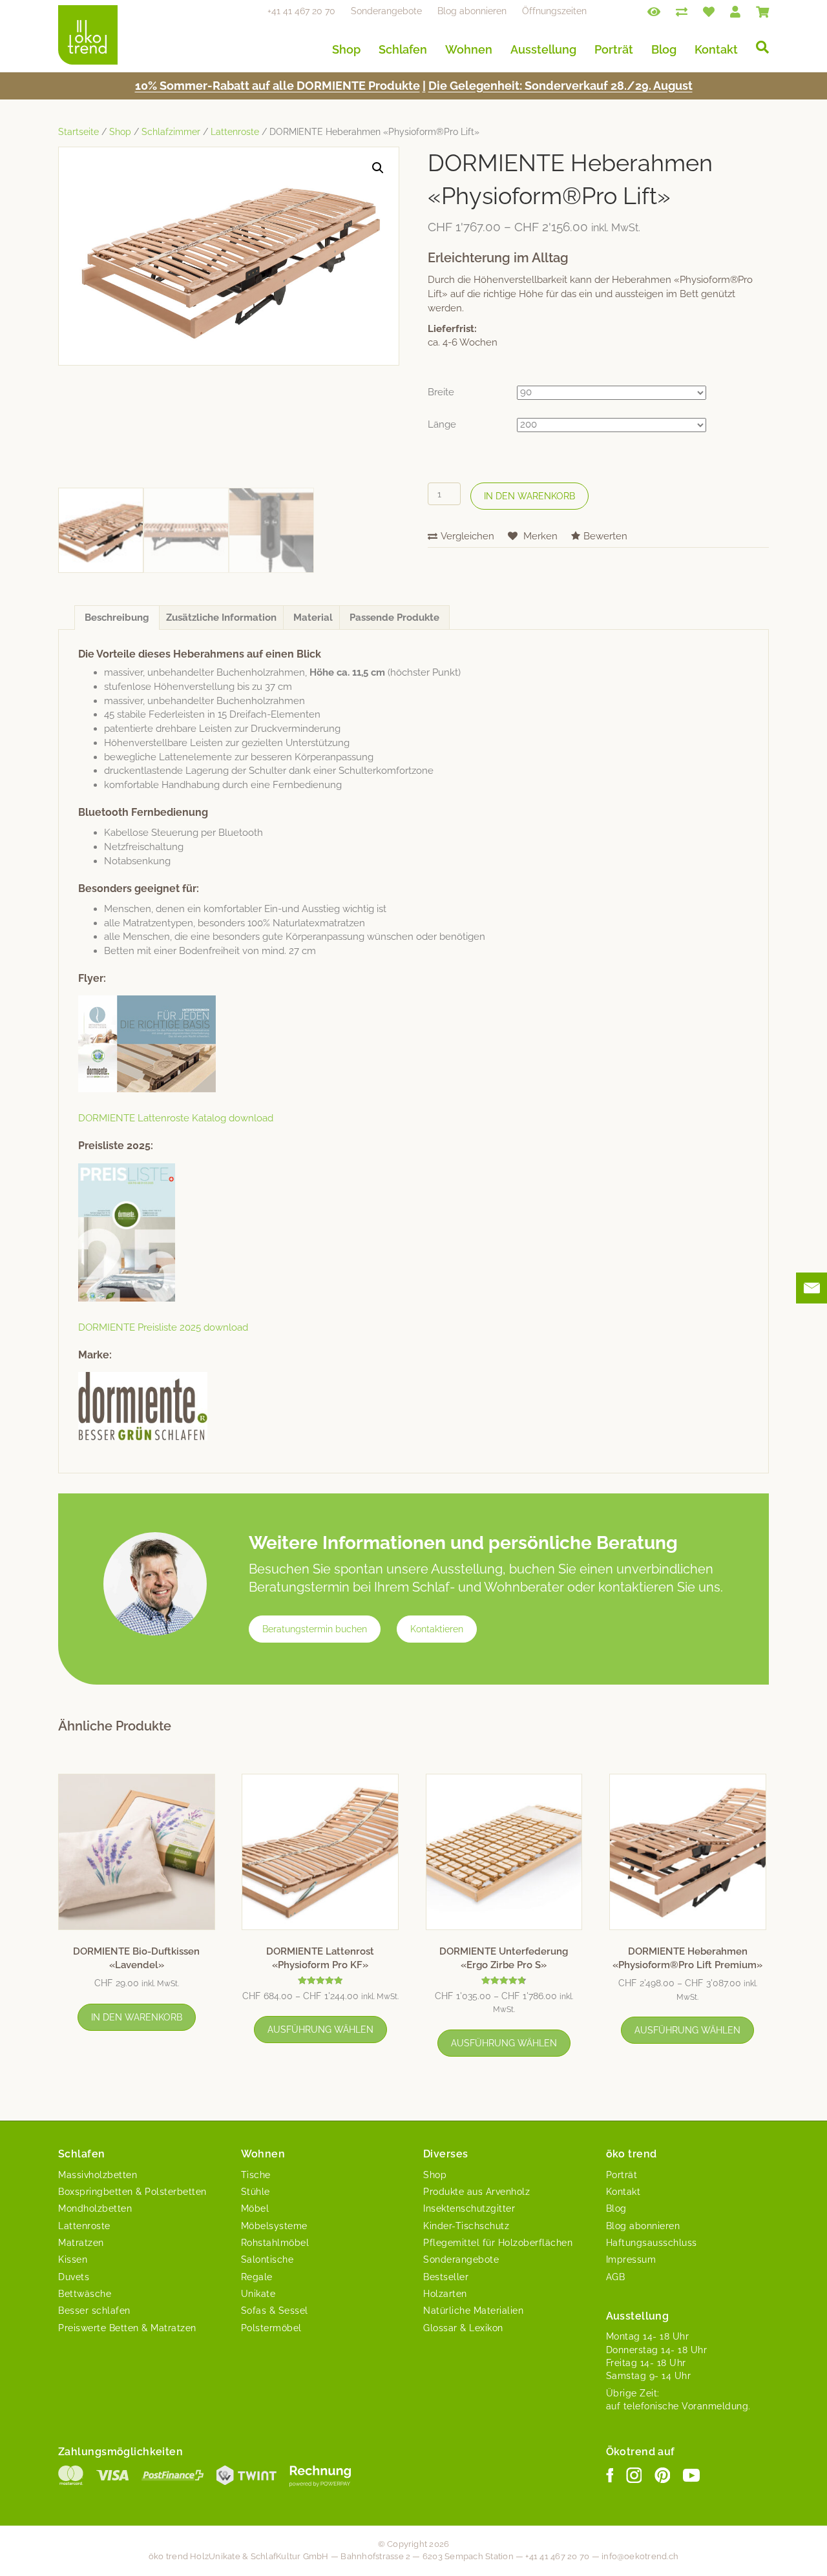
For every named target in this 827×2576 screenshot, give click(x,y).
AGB (616, 2277)
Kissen (73, 2259)
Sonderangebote (386, 11)
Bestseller (446, 2277)
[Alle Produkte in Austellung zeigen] (654, 11)
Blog (664, 49)
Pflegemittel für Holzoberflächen (498, 2243)
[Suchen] (758, 47)
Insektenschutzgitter (469, 2208)
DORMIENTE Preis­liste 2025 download (163, 1327)
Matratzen (81, 2243)
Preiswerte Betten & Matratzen (127, 2328)
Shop (346, 49)
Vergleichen (467, 536)
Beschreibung (117, 618)
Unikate (258, 2294)
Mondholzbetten (95, 2208)
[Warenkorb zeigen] (762, 11)
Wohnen (469, 49)
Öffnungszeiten (554, 11)
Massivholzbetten (98, 2175)
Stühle (256, 2192)
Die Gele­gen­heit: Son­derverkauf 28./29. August (560, 86)
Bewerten (605, 536)
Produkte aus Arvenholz (476, 2192)
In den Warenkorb (529, 496)
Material (313, 618)
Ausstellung (543, 49)
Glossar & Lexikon (463, 2328)
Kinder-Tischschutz (466, 2226)
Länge (442, 424)
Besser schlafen (94, 2311)
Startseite (79, 132)
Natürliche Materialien (473, 2311)
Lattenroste (235, 132)
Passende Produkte (394, 618)
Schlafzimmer (171, 132)
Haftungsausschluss (652, 2243)
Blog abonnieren (472, 11)
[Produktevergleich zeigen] (682, 11)
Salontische (267, 2259)
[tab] (117, 618)
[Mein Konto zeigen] (735, 11)
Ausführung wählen (320, 2030)
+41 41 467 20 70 (301, 11)
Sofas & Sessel (275, 2311)
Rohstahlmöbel (275, 2243)
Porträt (614, 49)
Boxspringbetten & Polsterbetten (132, 2192)
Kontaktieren (437, 1629)
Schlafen (403, 49)
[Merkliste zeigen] (709, 11)
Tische (256, 2175)
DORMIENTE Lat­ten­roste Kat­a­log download (176, 1118)
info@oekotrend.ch (640, 2556)
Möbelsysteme (274, 2226)
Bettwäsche (85, 2294)
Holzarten (445, 2294)
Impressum (631, 2259)
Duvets (74, 2277)
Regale (257, 2277)
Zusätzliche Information (221, 618)
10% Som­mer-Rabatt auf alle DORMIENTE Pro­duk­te (277, 86)
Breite (441, 392)
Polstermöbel (271, 2328)
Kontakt (716, 49)
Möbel (255, 2208)
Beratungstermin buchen (315, 1629)
